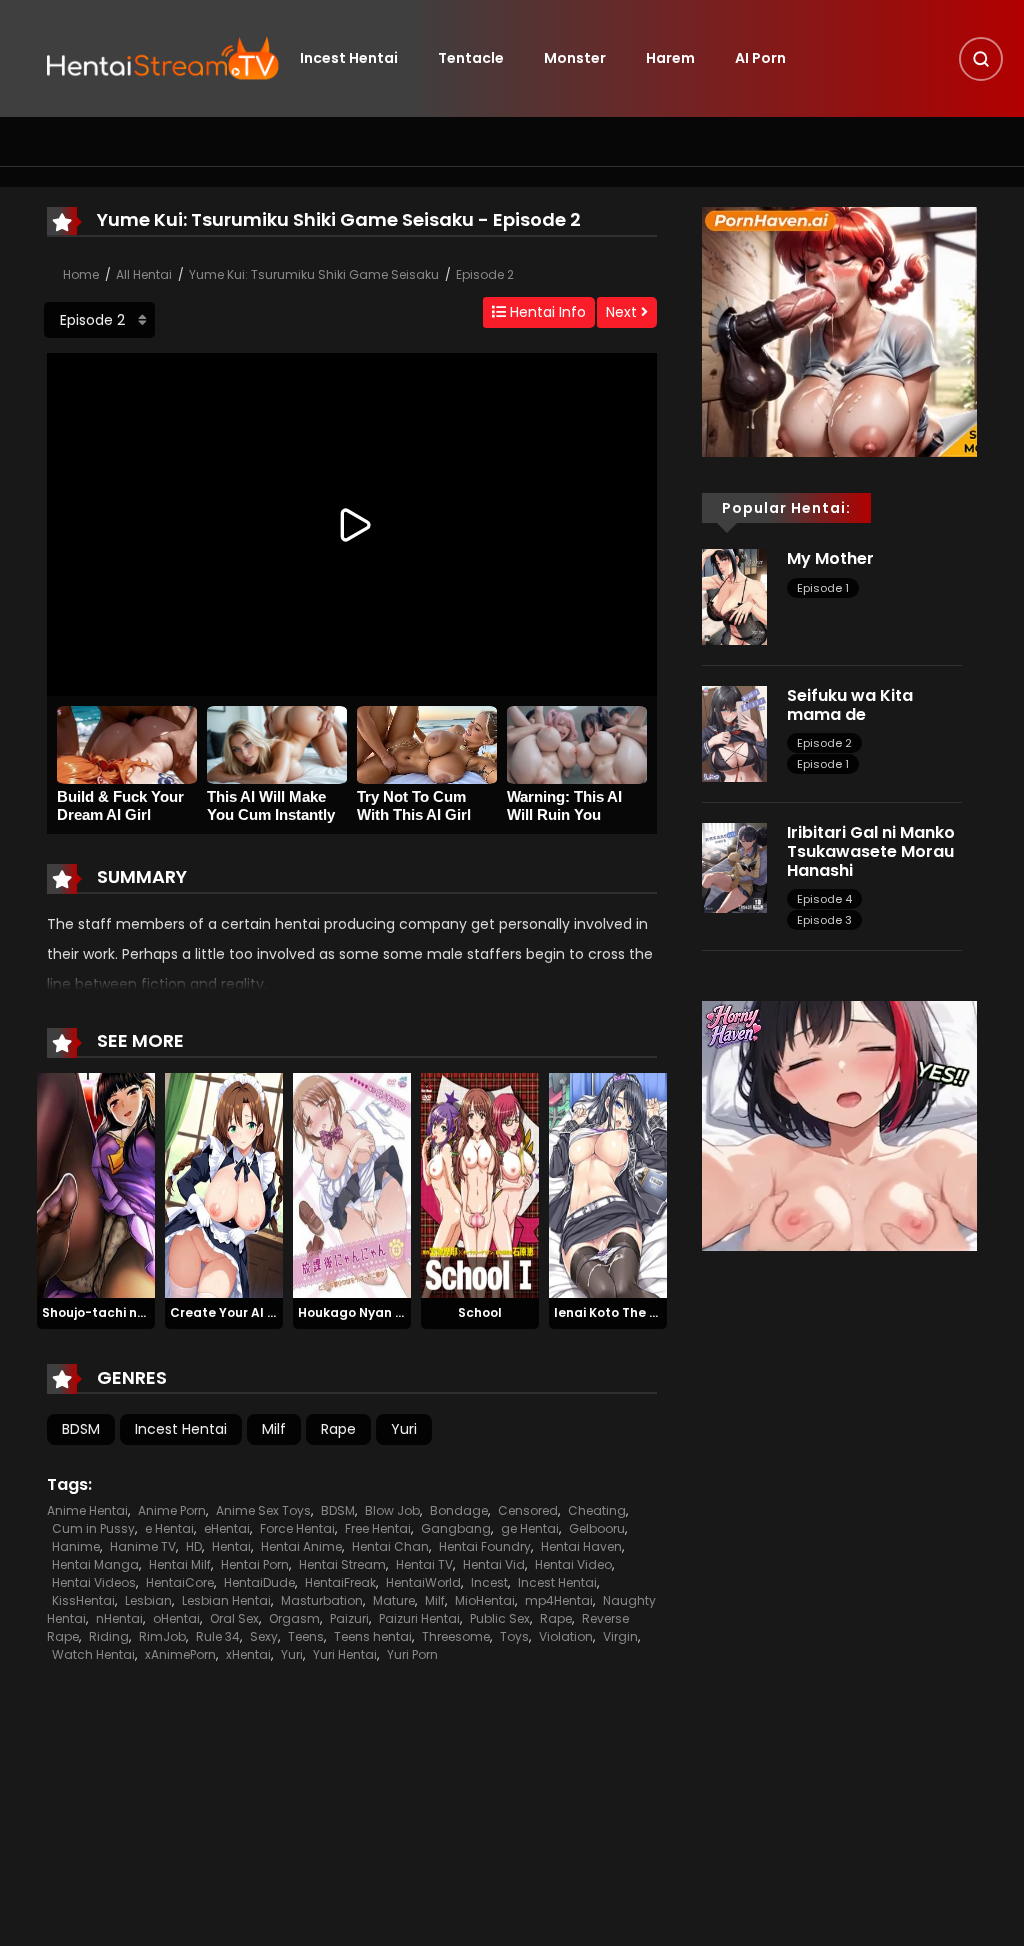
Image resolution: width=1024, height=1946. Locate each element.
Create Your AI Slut (231, 1312)
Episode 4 (824, 899)
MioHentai (485, 1600)
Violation (566, 1636)
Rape (338, 1429)
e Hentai (169, 1528)
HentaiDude (259, 1582)
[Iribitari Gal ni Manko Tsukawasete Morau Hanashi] (734, 867)
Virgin (620, 1636)
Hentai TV (424, 1564)
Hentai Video (573, 1564)
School (480, 1312)
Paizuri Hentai (419, 1618)
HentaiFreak (340, 1582)
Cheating (597, 1510)
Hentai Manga (95, 1564)
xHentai (248, 1654)
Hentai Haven (581, 1546)
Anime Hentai (87, 1510)
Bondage (459, 1510)
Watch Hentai (93, 1654)
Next (623, 312)
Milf (274, 1429)
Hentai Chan (390, 1546)
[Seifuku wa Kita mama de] (734, 733)
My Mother (830, 558)
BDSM (81, 1429)
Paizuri (349, 1618)
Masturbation (322, 1600)
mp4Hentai (559, 1600)
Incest (489, 1582)
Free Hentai (378, 1528)
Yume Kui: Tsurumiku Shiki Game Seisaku (314, 274)
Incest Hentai (349, 58)
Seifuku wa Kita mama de (850, 705)
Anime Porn (172, 1510)
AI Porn (760, 58)
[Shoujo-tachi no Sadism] (96, 1185)
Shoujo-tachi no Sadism (119, 1312)
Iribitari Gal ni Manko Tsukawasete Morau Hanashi (871, 851)
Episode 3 (824, 920)
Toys (514, 1636)
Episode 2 (485, 274)
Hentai (231, 1546)
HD (194, 1546)
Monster (575, 58)
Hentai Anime (301, 1546)
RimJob (162, 1636)
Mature (394, 1600)
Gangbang (456, 1528)
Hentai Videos (94, 1582)
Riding (109, 1636)
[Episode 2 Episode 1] (99, 320)
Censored (528, 1510)
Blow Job (392, 1510)
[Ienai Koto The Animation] (608, 1185)
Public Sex (500, 1618)
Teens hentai (373, 1636)
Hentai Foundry (485, 1546)
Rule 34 (218, 1636)
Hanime (76, 1546)
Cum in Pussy (93, 1528)
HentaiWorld (423, 1582)
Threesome (456, 1636)
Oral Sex (234, 1618)
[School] (480, 1185)
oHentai (176, 1618)
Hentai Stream (342, 1564)
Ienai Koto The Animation (634, 1312)
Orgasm (294, 1618)
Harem (670, 58)
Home (81, 274)
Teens (306, 1636)
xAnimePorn (180, 1654)
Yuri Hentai (345, 1654)
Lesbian (148, 1600)
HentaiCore (180, 1582)
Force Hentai (297, 1528)
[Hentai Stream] (163, 57)
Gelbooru (597, 1528)
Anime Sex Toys (263, 1510)
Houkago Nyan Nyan (363, 1312)
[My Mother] (734, 596)
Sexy (264, 1636)
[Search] (981, 59)
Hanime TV (143, 1546)
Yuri (404, 1429)
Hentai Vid (494, 1564)
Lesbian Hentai (226, 1600)
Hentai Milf (180, 1564)
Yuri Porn (412, 1654)
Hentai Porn (255, 1564)
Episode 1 (823, 588)
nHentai (119, 1618)
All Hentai (144, 274)
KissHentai (83, 1600)
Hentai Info (546, 312)
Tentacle (471, 58)
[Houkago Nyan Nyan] (352, 1185)
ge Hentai (530, 1528)
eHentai (227, 1528)
